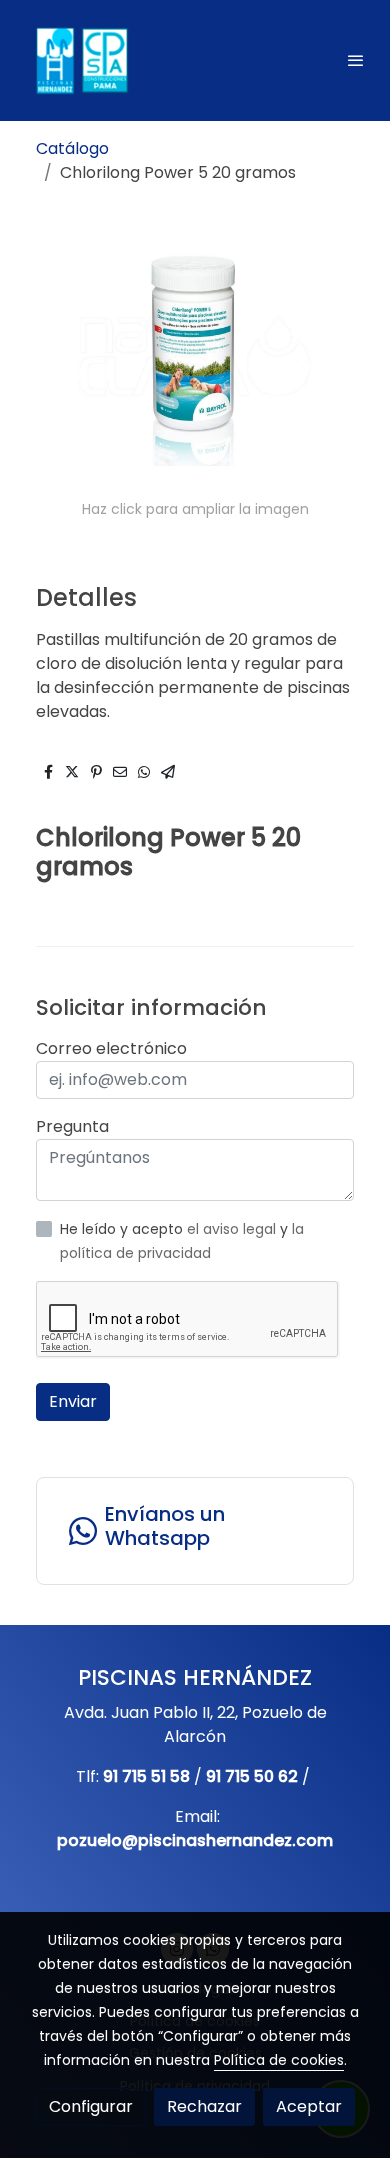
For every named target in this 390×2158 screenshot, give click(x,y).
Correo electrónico (111, 1048)
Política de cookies (279, 2060)
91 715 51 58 (146, 1776)
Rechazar (204, 2106)
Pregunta (72, 1126)
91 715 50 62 (252, 1776)
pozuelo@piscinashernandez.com (195, 1840)
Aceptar (309, 2106)
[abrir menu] (356, 60)
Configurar (91, 2106)
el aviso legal (233, 1229)
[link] (80, 60)
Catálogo (72, 148)
